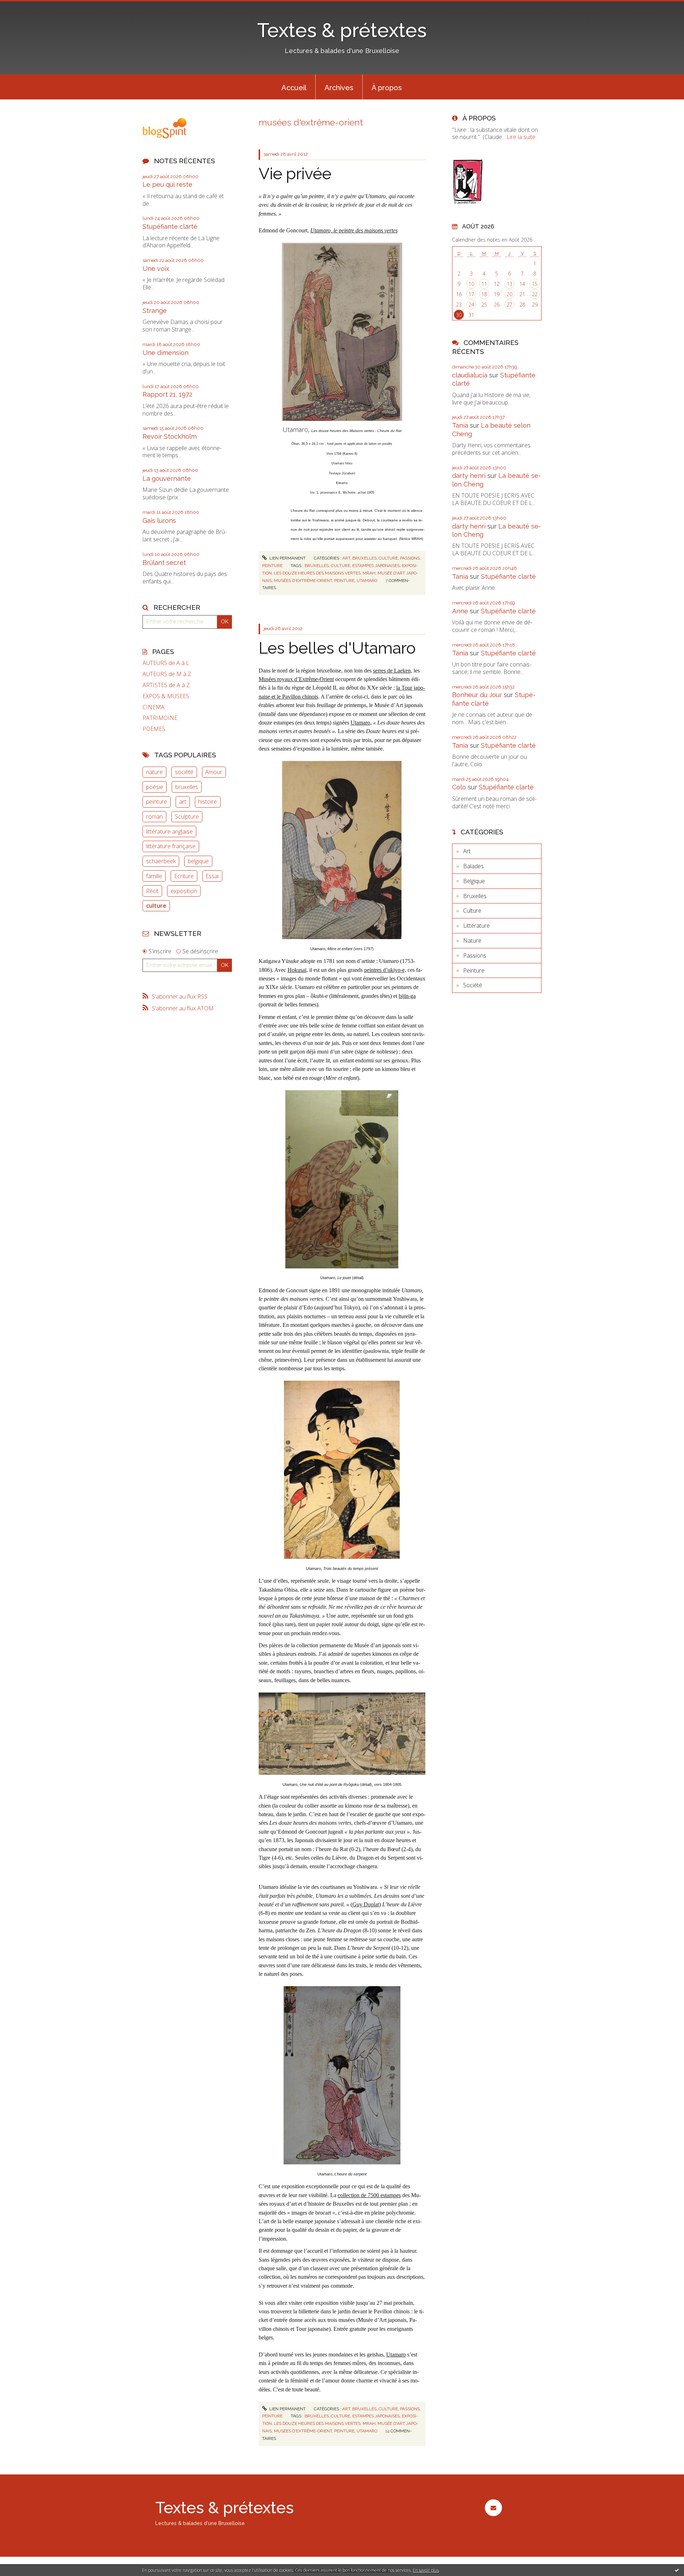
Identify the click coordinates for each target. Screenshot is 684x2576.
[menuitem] (294, 87)
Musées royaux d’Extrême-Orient (296, 679)
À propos (387, 88)
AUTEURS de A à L (166, 663)
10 (471, 284)
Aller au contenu (24, 6)
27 (509, 305)
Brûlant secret (164, 563)
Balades (473, 866)
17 (471, 294)
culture (156, 906)
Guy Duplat (366, 1904)
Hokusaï (297, 970)
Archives (339, 88)
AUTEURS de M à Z (167, 674)
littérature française (171, 846)
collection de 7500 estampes (369, 2195)
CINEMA (154, 707)
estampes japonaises (376, 566)
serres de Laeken (392, 671)
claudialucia (470, 375)
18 (484, 294)
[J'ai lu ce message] (677, 2570)
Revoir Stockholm (170, 436)
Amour (214, 772)
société (184, 772)
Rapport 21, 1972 (167, 394)
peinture (157, 802)
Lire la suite (521, 137)
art (183, 802)
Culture (388, 558)
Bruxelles (364, 558)
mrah (369, 573)
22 (535, 294)
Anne (460, 611)
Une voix (156, 269)
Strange (155, 311)
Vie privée (295, 174)
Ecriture (184, 876)
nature (154, 772)
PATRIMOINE (160, 718)
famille (154, 876)
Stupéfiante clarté (170, 226)
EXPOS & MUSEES (166, 696)
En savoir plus (426, 2570)
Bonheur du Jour (477, 695)
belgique (198, 861)
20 (509, 294)
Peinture (272, 566)
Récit (152, 891)
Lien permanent (287, 558)
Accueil (294, 88)
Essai (212, 876)
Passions (410, 558)
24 (471, 305)
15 (535, 284)
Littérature (476, 926)
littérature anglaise (169, 831)
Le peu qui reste (167, 184)
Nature (472, 941)
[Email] (493, 2508)
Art (346, 558)
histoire (208, 802)
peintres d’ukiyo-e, (385, 970)
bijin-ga (407, 996)
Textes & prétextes (342, 30)
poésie (155, 787)
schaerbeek (161, 861)
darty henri (469, 476)
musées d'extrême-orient (303, 581)
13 (509, 284)
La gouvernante (167, 478)
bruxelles (187, 787)
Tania (460, 425)
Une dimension (165, 353)
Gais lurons (159, 521)
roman (154, 816)
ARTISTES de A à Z (166, 685)
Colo (459, 787)
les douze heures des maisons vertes (317, 573)
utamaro (367, 581)
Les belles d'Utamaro (337, 648)
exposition (184, 891)
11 (484, 284)
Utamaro (360, 723)
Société (473, 985)
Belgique (474, 881)
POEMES (154, 729)
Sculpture (187, 816)
